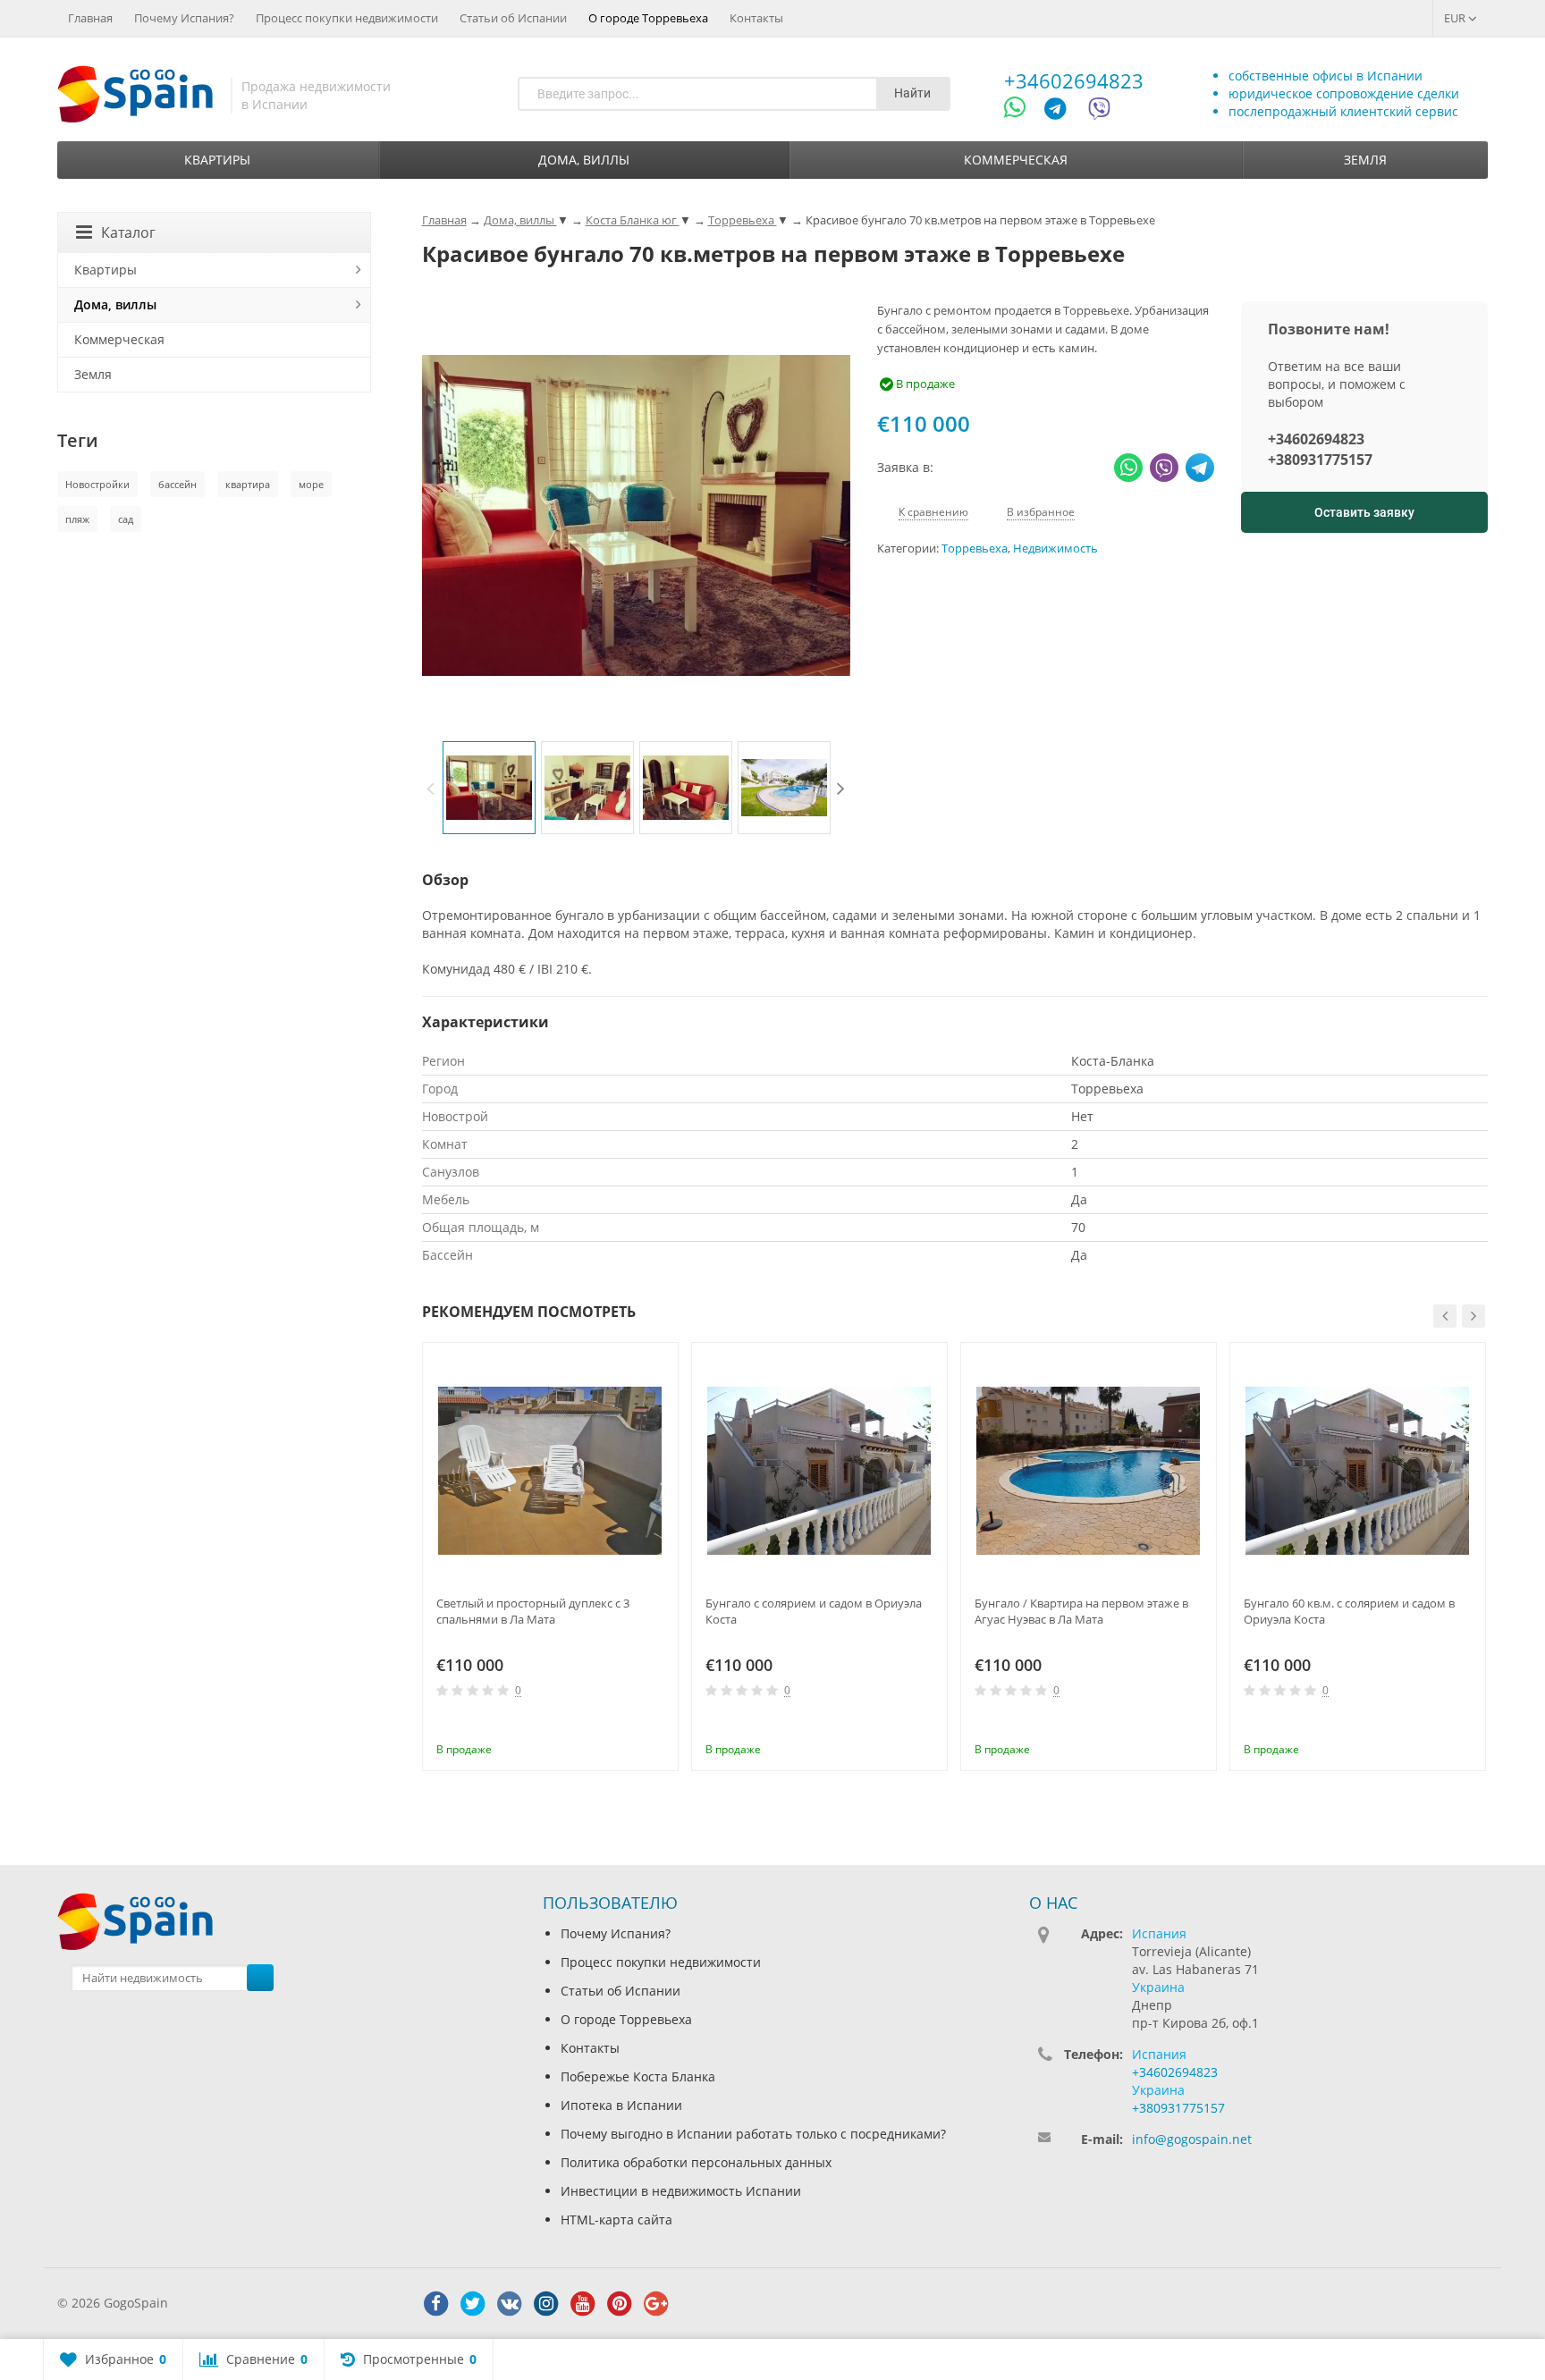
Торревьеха (975, 549)
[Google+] (656, 2304)
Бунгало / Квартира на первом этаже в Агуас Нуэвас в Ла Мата (1081, 1611)
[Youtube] (583, 2304)
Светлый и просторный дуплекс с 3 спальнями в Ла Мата (533, 1611)
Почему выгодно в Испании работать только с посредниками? (753, 2134)
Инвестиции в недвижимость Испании (681, 2191)
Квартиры (217, 160)
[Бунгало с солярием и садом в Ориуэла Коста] (819, 1470)
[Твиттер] (473, 2304)
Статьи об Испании (513, 18)
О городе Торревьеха (648, 18)
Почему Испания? (184, 18)
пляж (77, 519)
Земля (1365, 160)
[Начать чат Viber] (1099, 111)
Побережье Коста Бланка (638, 2076)
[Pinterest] (620, 2304)
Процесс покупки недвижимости (347, 18)
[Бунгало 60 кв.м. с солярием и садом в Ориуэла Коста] (1358, 1470)
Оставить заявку (1364, 512)
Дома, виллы (584, 160)
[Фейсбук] (436, 2304)
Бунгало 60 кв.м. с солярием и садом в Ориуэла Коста (1349, 1611)
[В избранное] (658, 1725)
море (311, 484)
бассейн (177, 484)
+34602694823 (1074, 80)
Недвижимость (1055, 549)
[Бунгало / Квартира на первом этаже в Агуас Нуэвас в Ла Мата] (1089, 1470)
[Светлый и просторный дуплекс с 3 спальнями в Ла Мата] (550, 1470)
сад (126, 519)
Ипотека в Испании (621, 2105)
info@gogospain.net (1192, 2139)
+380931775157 (1320, 460)
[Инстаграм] (546, 2304)
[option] (489, 788)
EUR (1456, 18)
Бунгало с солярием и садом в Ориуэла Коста (814, 1611)
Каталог (128, 232)
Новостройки (97, 484)
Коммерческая (1016, 160)
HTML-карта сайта (616, 2220)
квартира (248, 484)
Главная (90, 18)
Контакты (756, 18)
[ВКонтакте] (510, 2304)
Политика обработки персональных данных (696, 2162)
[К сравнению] (629, 1725)
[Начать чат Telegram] (1062, 111)
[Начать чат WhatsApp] (1022, 111)
